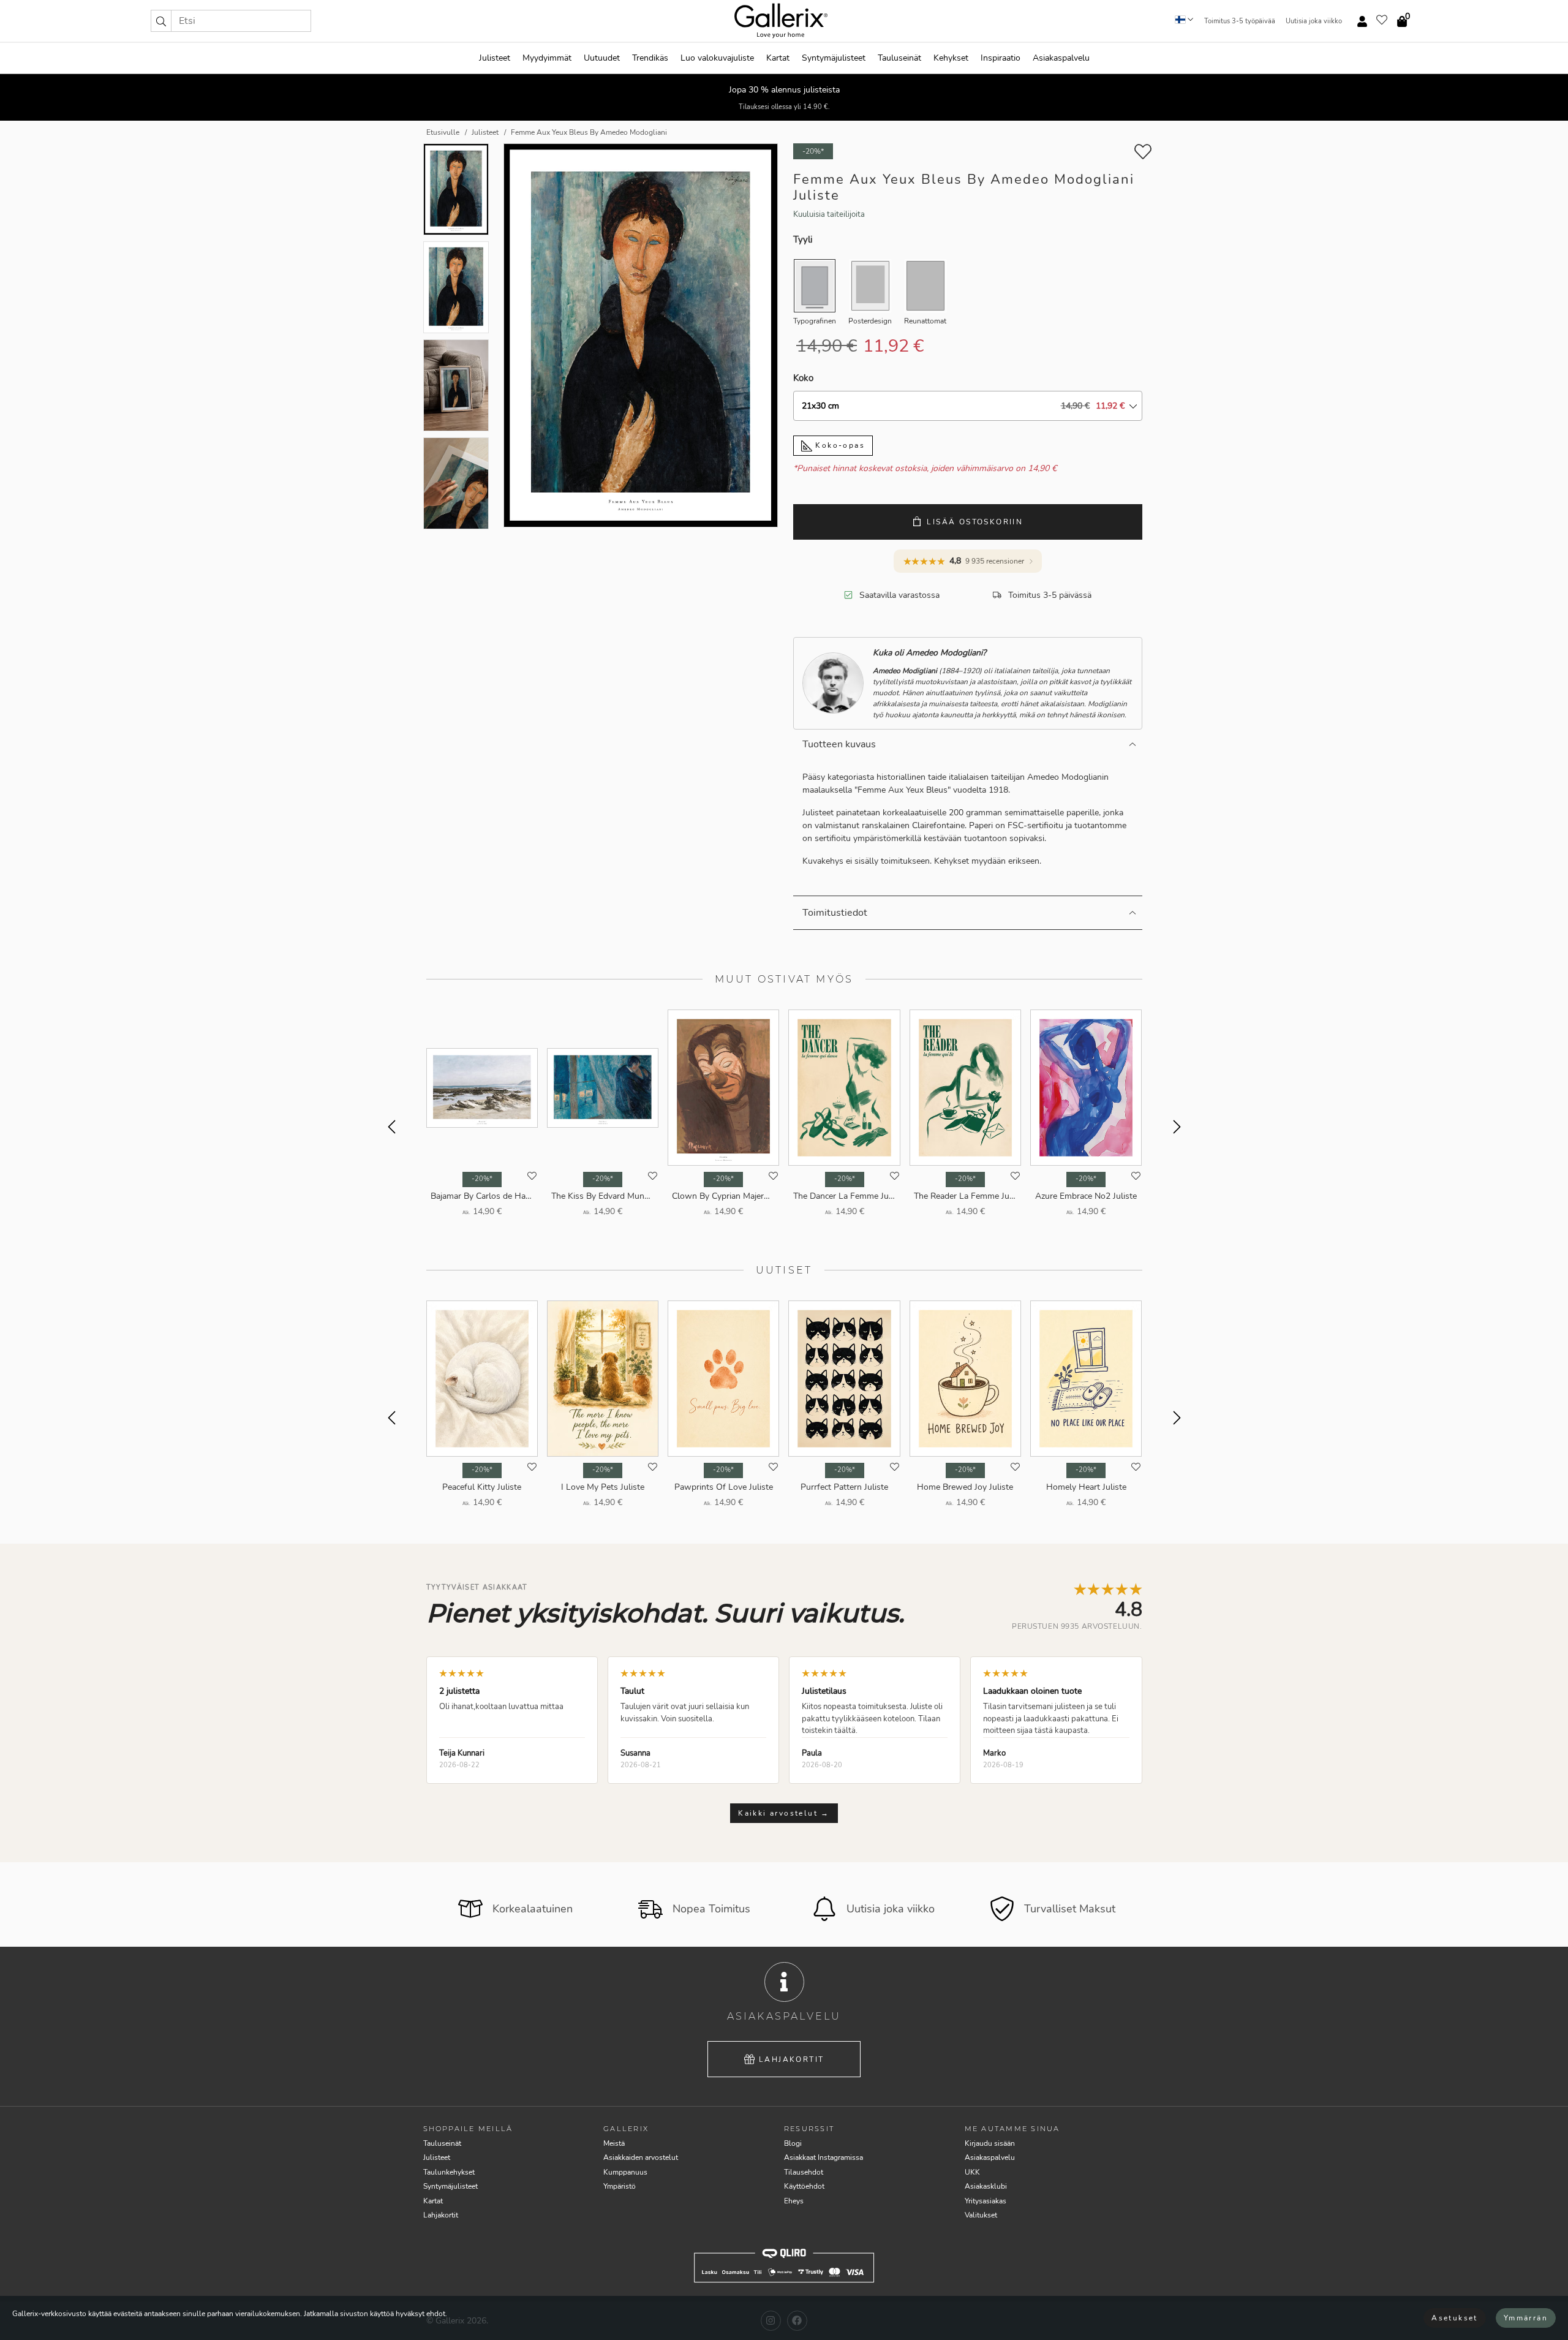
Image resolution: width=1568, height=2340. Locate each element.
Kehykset (951, 58)
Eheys (794, 2201)
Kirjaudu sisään (990, 2143)
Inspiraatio (1001, 58)
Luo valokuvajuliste (717, 58)
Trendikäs (650, 58)
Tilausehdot (804, 2172)
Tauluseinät (899, 58)
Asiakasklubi (986, 2186)
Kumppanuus (625, 2172)
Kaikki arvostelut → (784, 1813)
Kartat (778, 58)
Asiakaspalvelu (1061, 58)
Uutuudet (602, 58)
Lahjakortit (791, 2059)
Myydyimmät (547, 58)
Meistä (614, 2143)
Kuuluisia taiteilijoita (829, 214)
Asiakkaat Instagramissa (824, 2157)
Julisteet (495, 58)
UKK (972, 2172)
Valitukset (981, 2215)
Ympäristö (620, 2186)
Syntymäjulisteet (834, 58)
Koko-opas (839, 445)
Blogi (793, 2143)
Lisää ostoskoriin (975, 522)
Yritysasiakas (986, 2201)
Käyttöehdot (804, 2186)
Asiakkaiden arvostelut (641, 2157)
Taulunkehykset (449, 2172)
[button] (161, 21)
